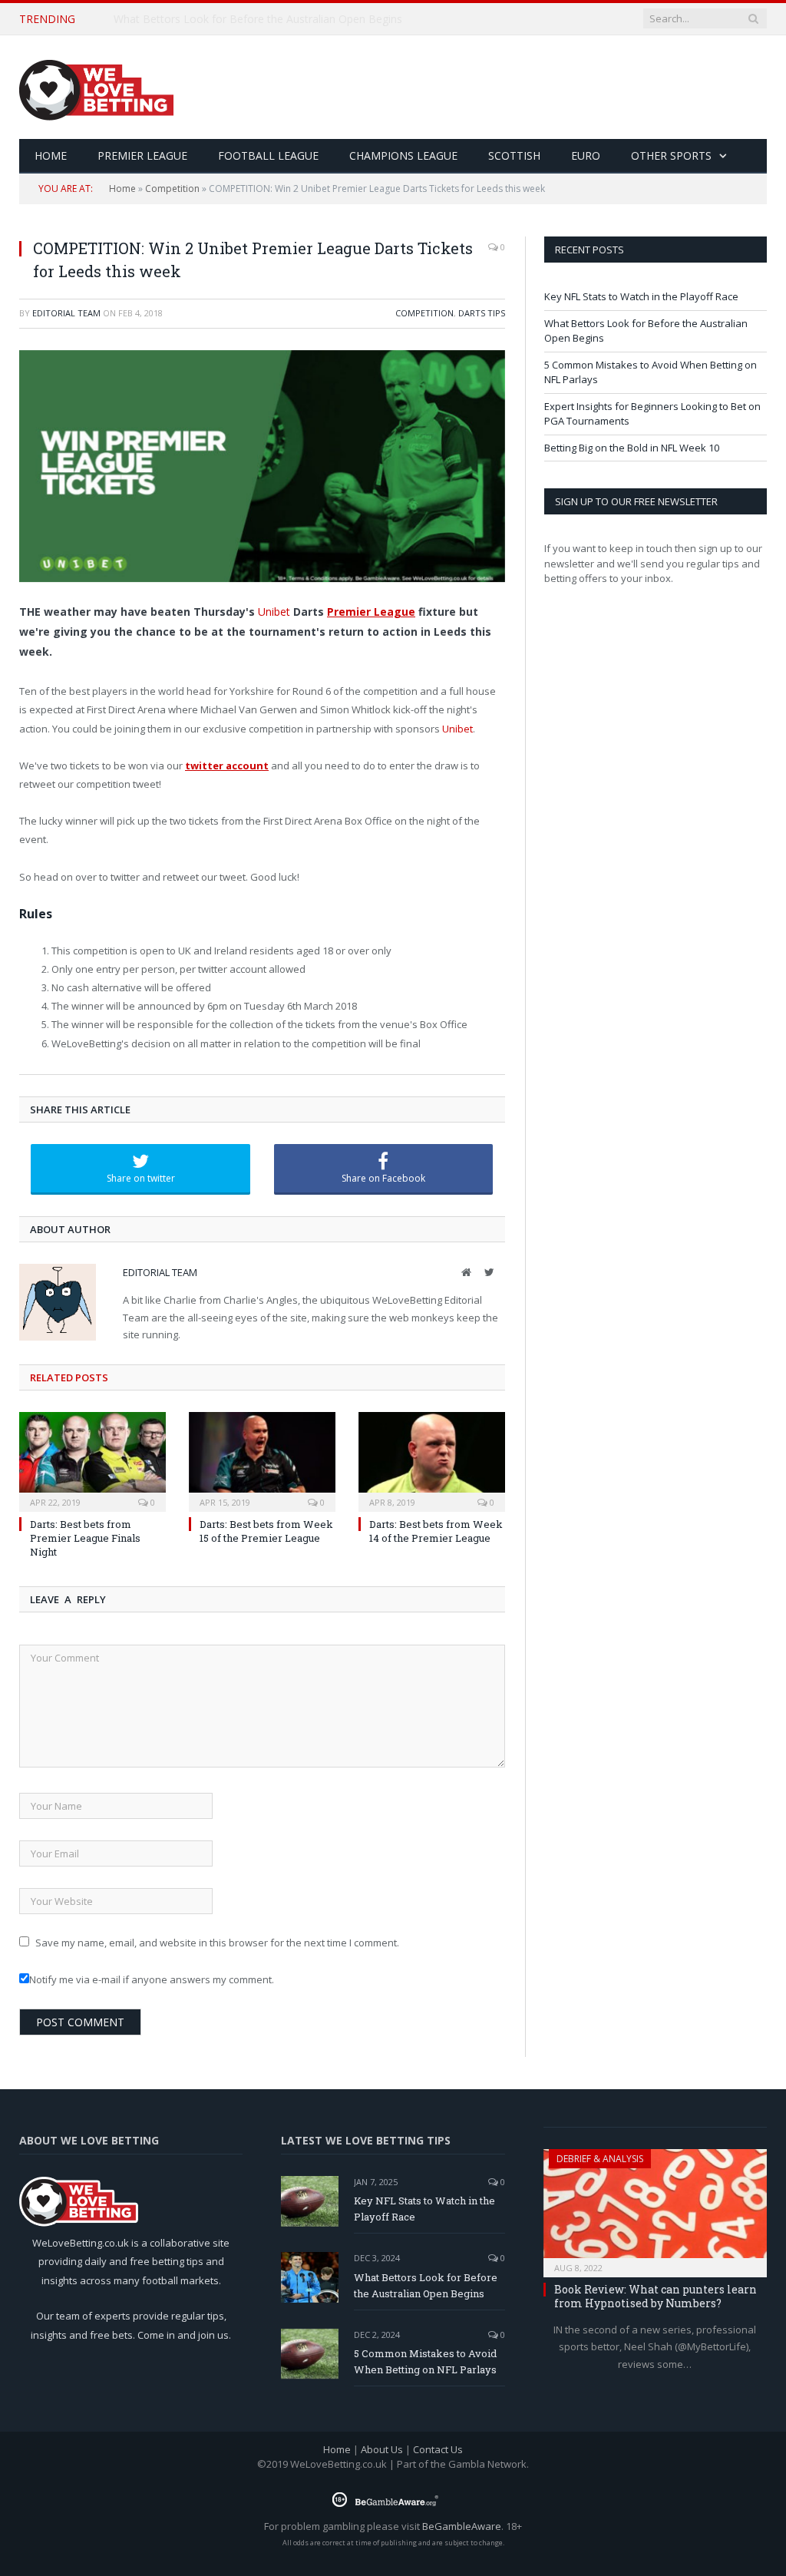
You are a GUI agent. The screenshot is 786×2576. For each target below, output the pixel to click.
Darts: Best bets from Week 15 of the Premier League (266, 1531)
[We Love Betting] (96, 87)
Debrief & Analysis (600, 2159)
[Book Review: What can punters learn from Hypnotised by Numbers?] (655, 2208)
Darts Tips (482, 313)
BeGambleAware (462, 2526)
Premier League (142, 155)
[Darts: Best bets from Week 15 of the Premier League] (262, 1460)
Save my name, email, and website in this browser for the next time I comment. (217, 1943)
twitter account (227, 766)
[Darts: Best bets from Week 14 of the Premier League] (432, 1460)
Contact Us (438, 2449)
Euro (586, 155)
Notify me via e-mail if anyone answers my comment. (152, 1979)
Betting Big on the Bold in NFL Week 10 (632, 448)
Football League (268, 155)
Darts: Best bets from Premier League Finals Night (85, 1538)
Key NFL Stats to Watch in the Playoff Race (641, 296)
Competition (172, 188)
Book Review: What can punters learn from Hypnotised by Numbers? (656, 2296)
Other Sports (671, 155)
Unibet (274, 612)
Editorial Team (66, 313)
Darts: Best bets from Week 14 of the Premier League (436, 1531)
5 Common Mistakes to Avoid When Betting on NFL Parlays (425, 2361)
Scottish (514, 155)
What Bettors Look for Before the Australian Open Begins (258, 19)
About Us (382, 2449)
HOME (51, 155)
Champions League (403, 155)
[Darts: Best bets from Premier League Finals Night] (92, 1460)
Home (122, 188)
